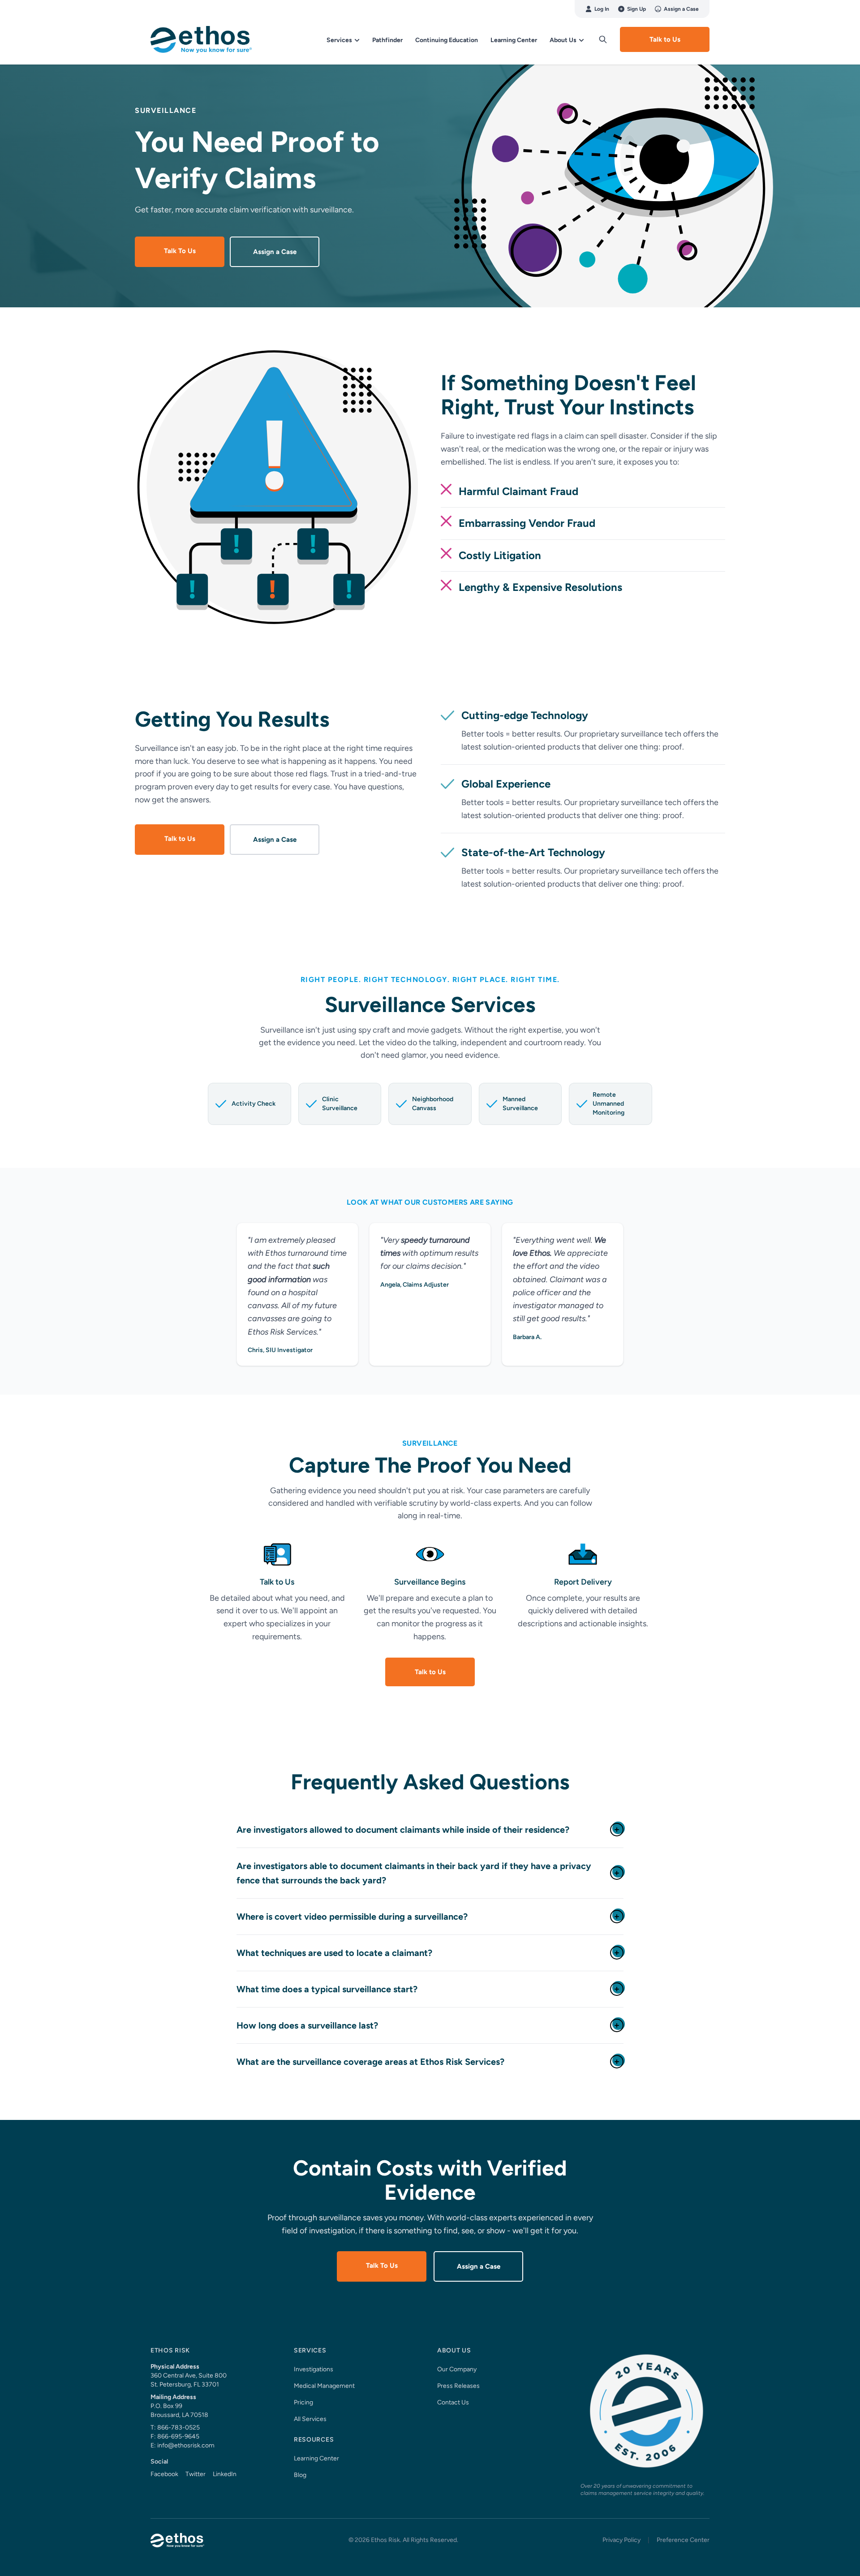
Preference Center (683, 2540)
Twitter (196, 2474)
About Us (564, 40)
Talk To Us (180, 251)
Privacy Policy (621, 2540)
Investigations (314, 2369)
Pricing (303, 2402)
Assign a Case (681, 9)
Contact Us (453, 2402)
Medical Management (324, 2386)
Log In (602, 9)
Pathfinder (387, 40)
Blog (300, 2475)
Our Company (457, 2369)
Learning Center (514, 40)
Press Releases (458, 2386)
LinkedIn (225, 2474)
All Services (310, 2419)
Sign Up (636, 9)
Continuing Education (447, 40)
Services (340, 40)
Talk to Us (665, 39)
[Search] (603, 39)
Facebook (164, 2474)
